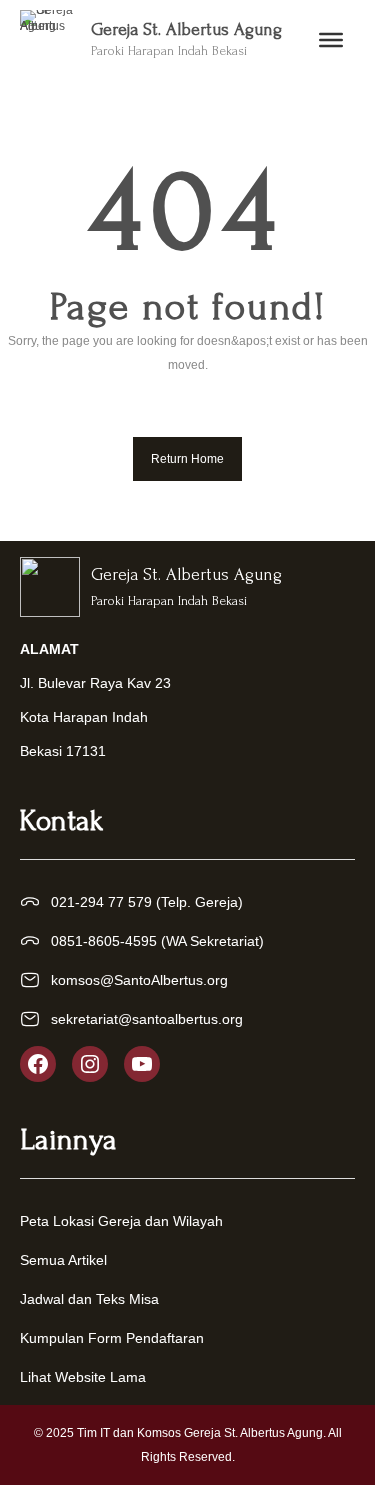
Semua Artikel (63, 1260)
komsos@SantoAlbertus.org (139, 980)
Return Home (187, 459)
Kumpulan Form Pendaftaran (112, 1338)
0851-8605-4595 (104, 941)
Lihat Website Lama (83, 1377)
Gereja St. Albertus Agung (186, 29)
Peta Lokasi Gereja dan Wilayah (121, 1221)
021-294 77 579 (101, 902)
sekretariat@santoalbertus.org (147, 1019)
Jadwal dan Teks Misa (89, 1299)
